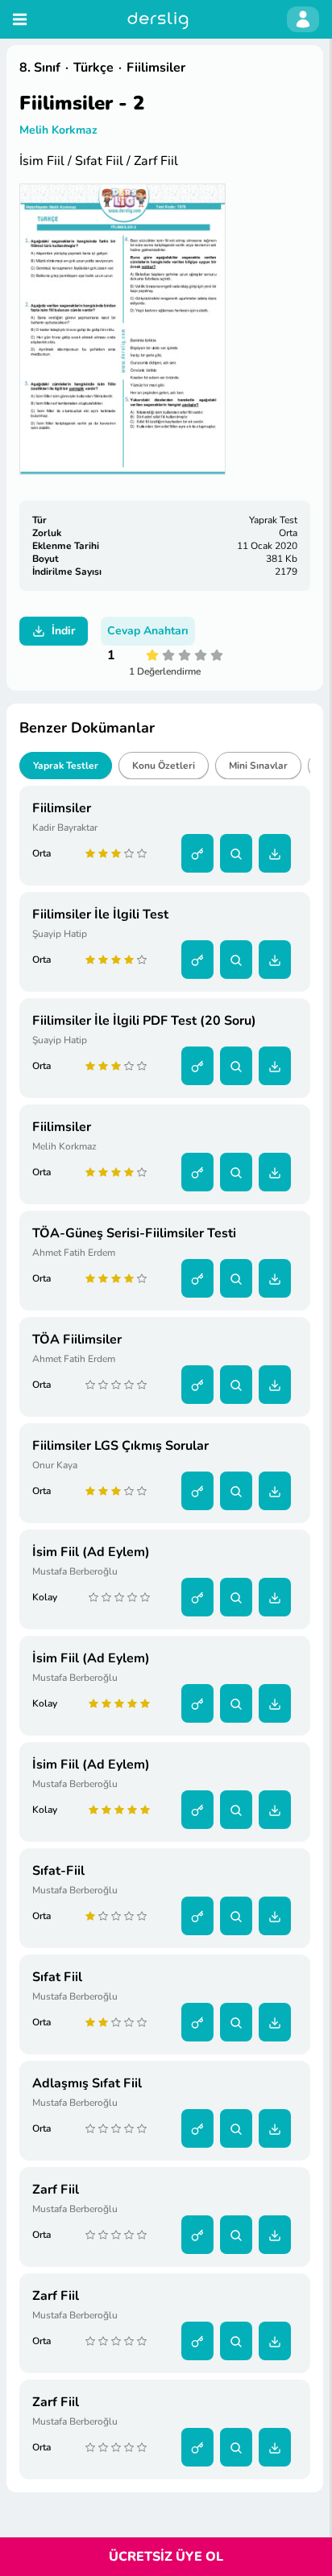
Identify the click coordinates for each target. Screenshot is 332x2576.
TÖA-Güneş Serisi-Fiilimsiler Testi (134, 1233)
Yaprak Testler (66, 766)
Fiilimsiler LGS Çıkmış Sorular (120, 1446)
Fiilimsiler (62, 808)
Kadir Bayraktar (65, 828)
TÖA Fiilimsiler (77, 1340)
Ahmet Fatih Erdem (74, 1253)
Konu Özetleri (164, 766)
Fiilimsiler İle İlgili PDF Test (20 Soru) (144, 1021)
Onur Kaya (55, 1465)
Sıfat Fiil (57, 1977)
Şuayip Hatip (60, 934)
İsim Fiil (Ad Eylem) (91, 1552)
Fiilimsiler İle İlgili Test (100, 914)
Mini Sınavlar (258, 766)
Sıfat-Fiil (58, 1871)
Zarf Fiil (56, 2190)
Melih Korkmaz (58, 130)
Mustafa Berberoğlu (75, 1571)
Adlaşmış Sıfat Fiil (87, 2083)
